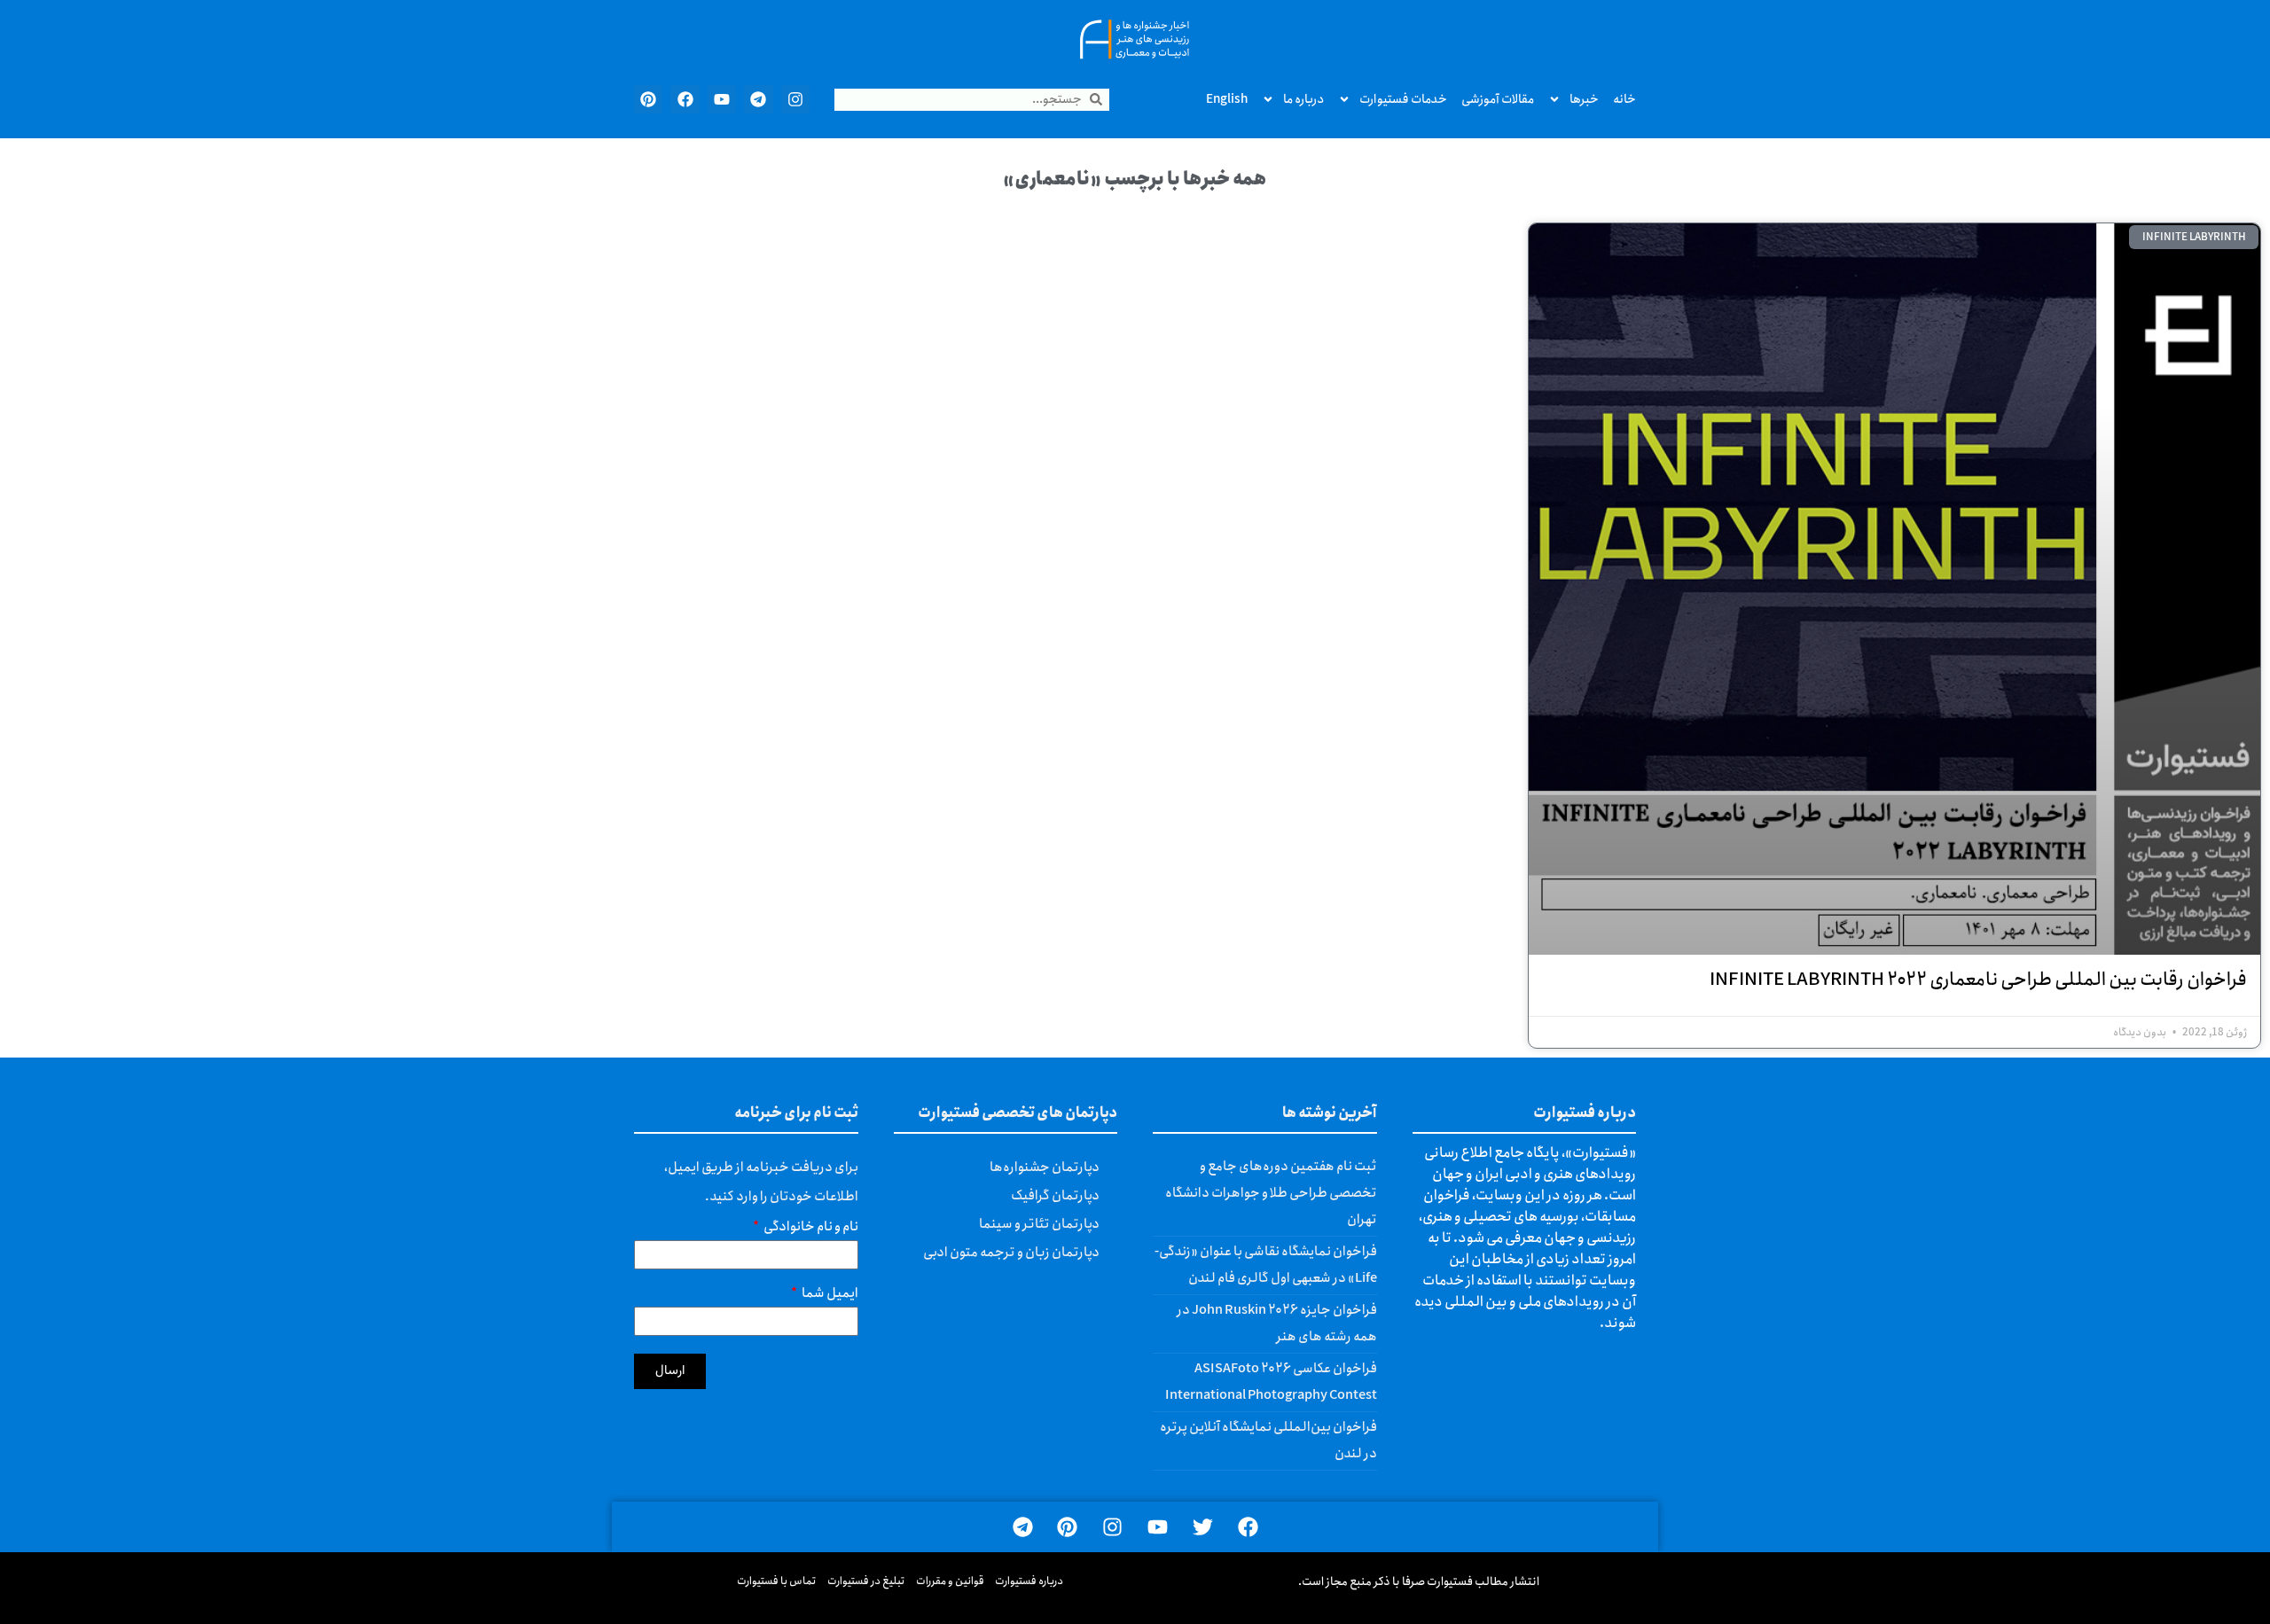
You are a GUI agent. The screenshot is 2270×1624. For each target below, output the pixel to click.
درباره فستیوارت (1029, 1581)
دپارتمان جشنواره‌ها (1045, 1167)
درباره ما (1303, 99)
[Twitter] (1203, 1527)
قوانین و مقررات (950, 1581)
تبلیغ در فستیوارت (866, 1581)
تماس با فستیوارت (777, 1581)
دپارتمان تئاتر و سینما (1039, 1224)
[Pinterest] (648, 99)
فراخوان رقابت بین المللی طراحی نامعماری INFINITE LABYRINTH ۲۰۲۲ (1978, 980)
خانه (1624, 99)
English (1227, 99)
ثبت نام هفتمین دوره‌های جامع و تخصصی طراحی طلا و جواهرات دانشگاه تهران (1271, 1193)
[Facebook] (685, 99)
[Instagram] (795, 99)
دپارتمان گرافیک (1055, 1196)
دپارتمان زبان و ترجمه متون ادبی (1011, 1253)
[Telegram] (758, 99)
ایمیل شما (829, 1296)
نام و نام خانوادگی (810, 1229)
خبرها (1584, 99)
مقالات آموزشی (1498, 99)
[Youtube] (722, 99)
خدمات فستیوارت (1403, 99)
